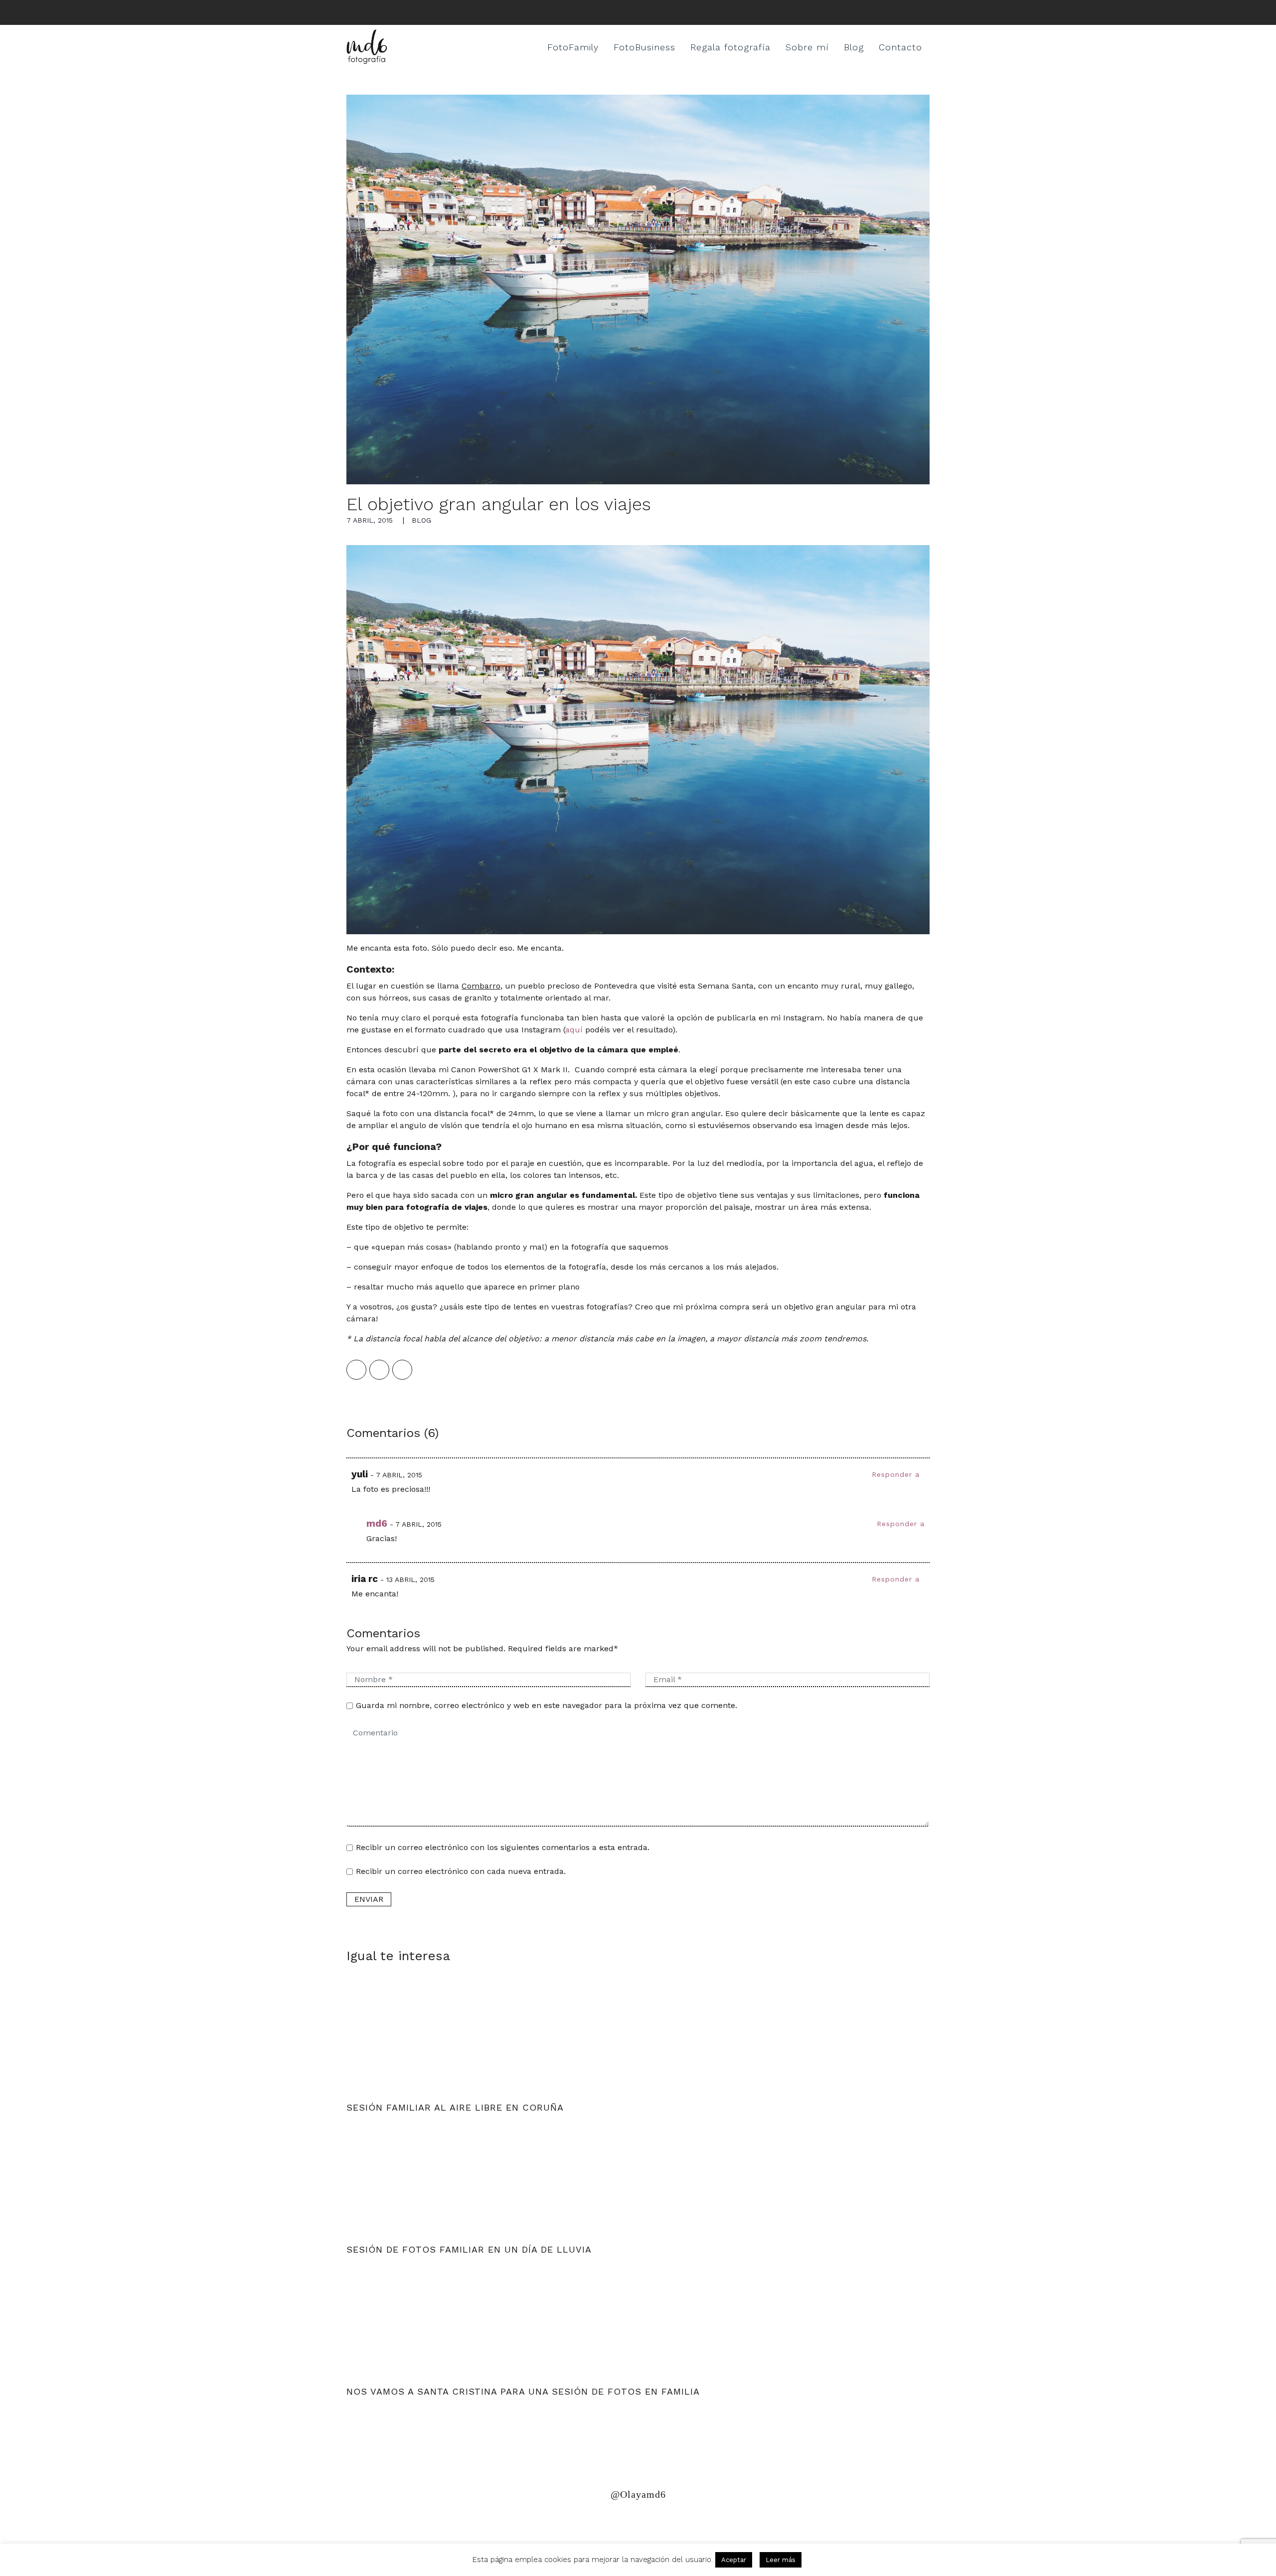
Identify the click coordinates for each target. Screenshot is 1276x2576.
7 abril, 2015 (370, 520)
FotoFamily (573, 47)
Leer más (781, 2560)
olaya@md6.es (552, 2523)
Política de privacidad (395, 2523)
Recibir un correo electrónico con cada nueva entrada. (461, 1871)
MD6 (377, 1523)
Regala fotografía (730, 47)
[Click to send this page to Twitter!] (379, 1370)
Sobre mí (807, 47)
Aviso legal (482, 2523)
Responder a (896, 1474)
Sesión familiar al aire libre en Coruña (455, 2107)
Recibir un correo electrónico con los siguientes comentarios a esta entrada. (503, 1847)
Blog (854, 47)
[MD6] (367, 47)
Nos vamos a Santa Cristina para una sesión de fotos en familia (523, 2391)
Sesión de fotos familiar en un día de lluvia (469, 2249)
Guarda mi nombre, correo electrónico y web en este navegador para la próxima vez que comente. (547, 1705)
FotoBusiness (644, 47)
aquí (575, 1030)
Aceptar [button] (734, 2560)
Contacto (900, 47)
